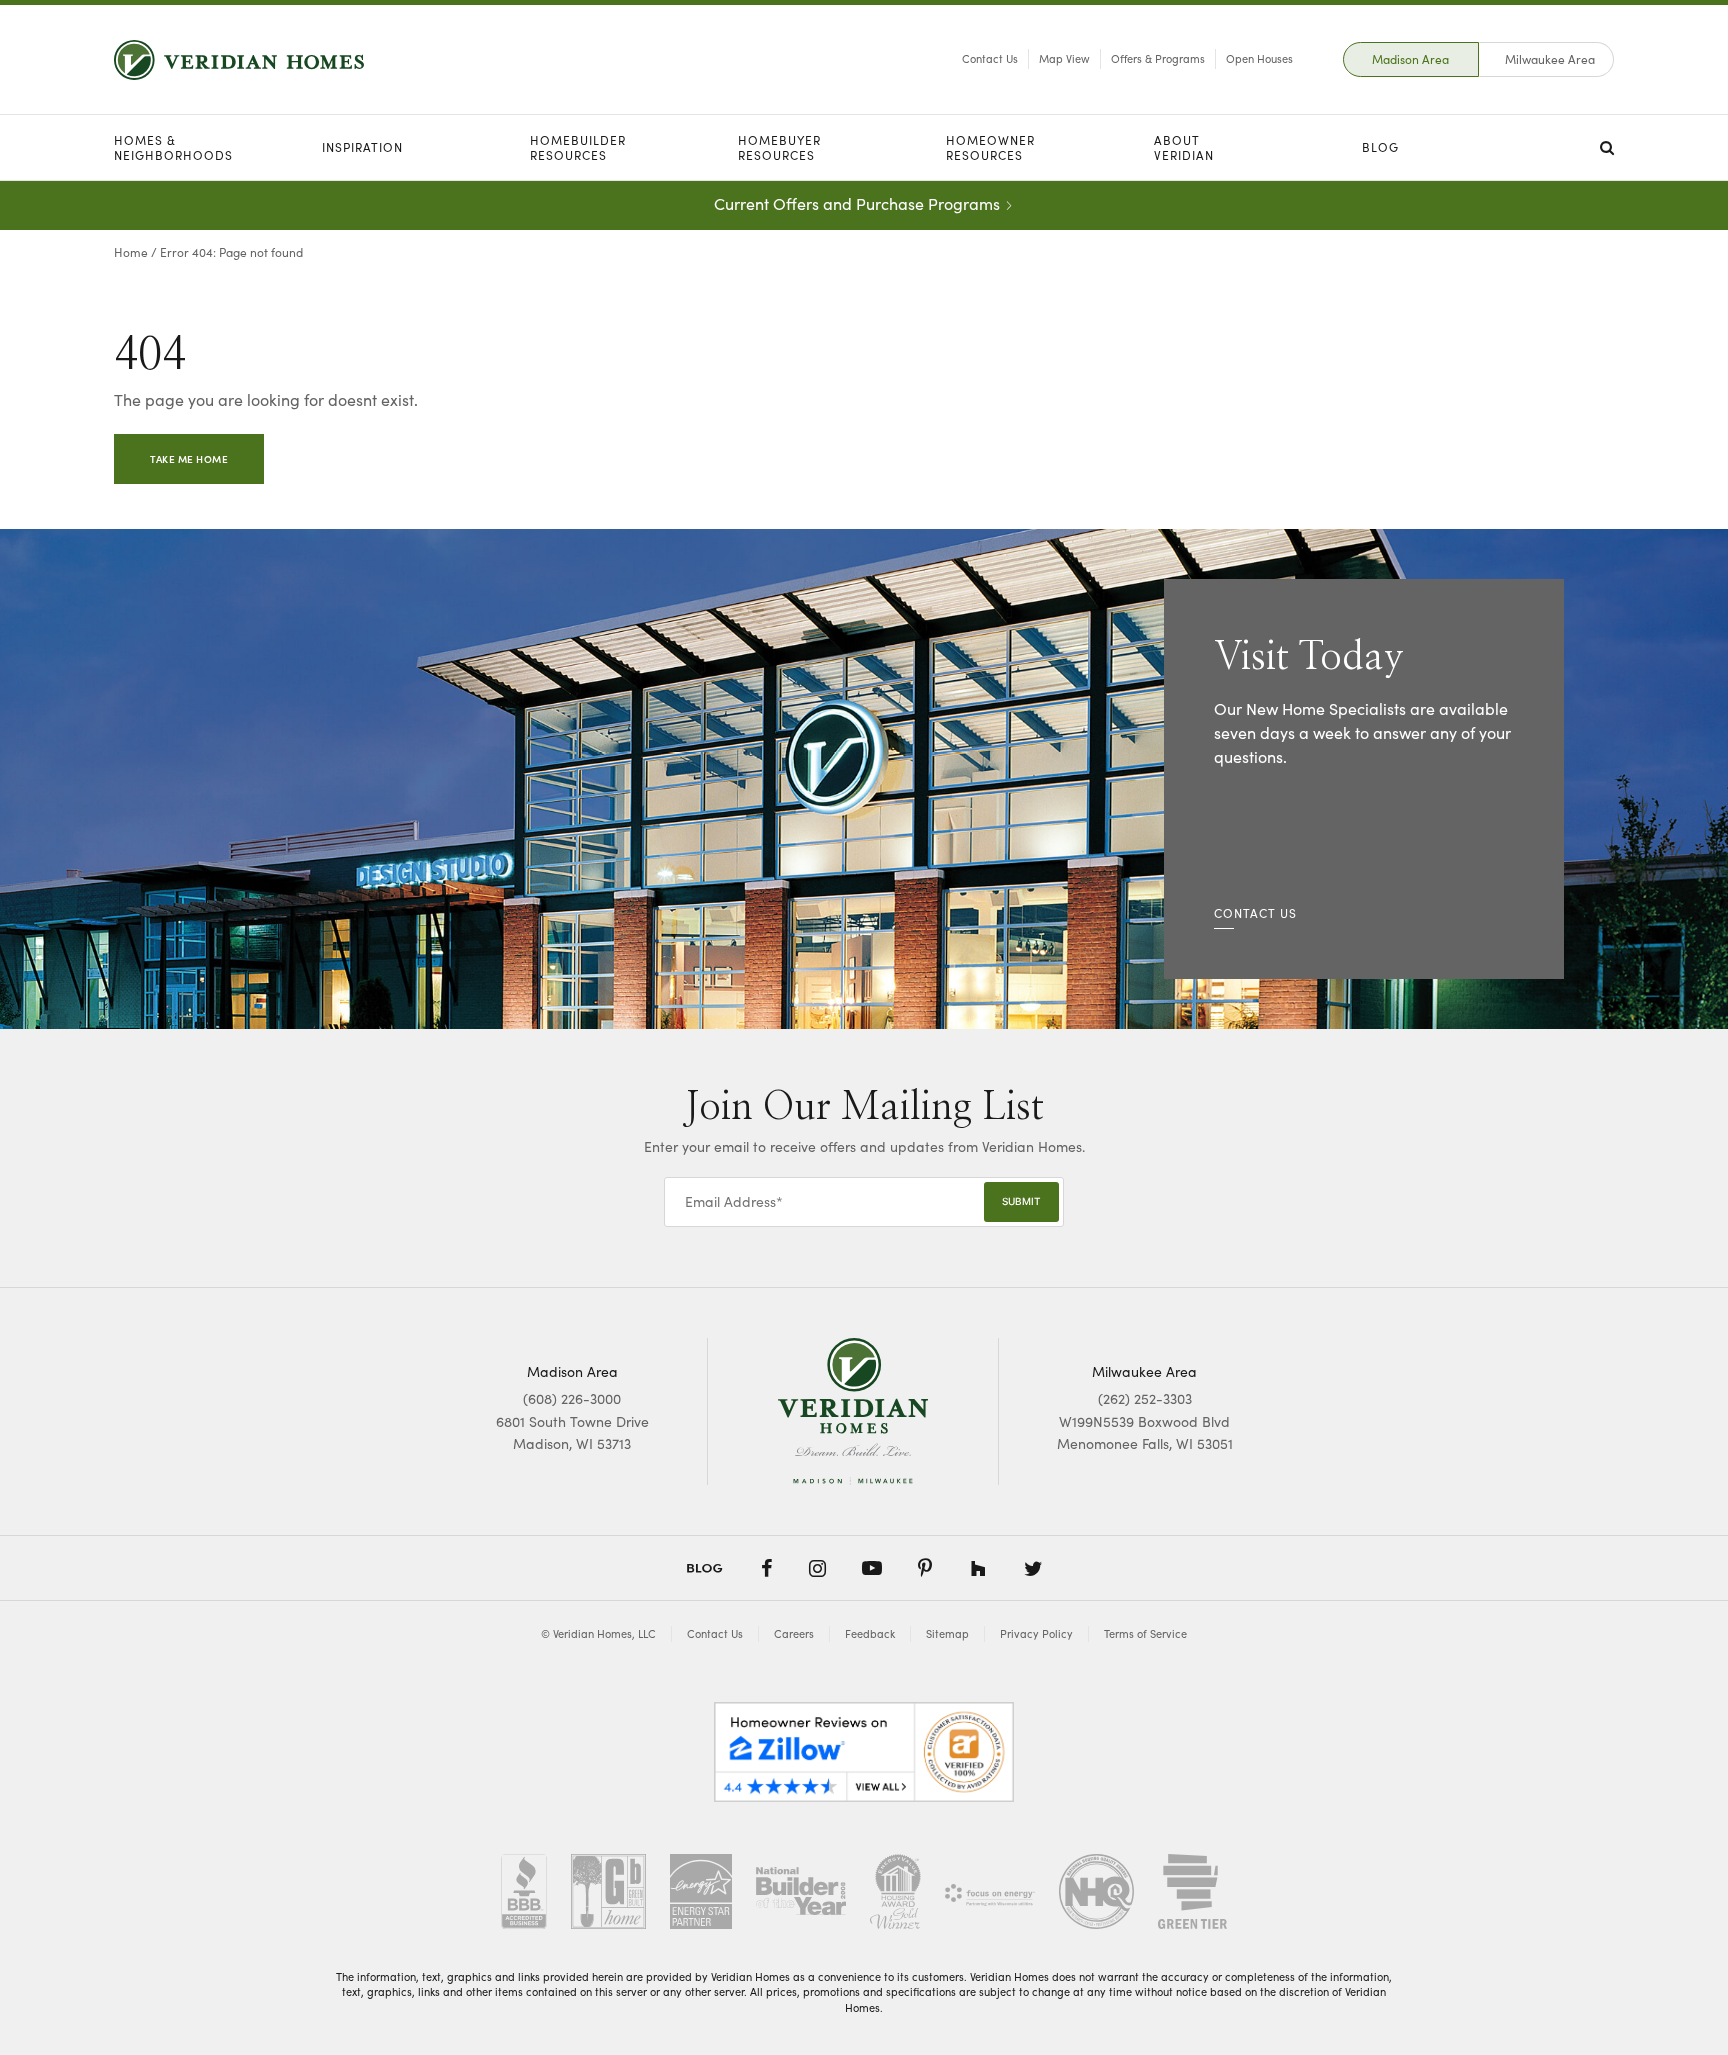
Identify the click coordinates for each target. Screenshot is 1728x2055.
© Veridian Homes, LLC (598, 1633)
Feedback (870, 1633)
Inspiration (362, 147)
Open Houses (1259, 58)
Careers (794, 1633)
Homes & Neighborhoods (173, 147)
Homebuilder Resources (578, 147)
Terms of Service (1145, 1633)
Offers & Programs (1158, 58)
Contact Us (990, 58)
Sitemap (947, 1633)
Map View (1064, 58)
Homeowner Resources (990, 147)
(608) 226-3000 (572, 1398)
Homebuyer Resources (779, 147)
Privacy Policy (1036, 1633)
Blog (1380, 147)
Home (131, 252)
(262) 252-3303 (1145, 1398)
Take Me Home (189, 459)
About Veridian (1184, 147)
